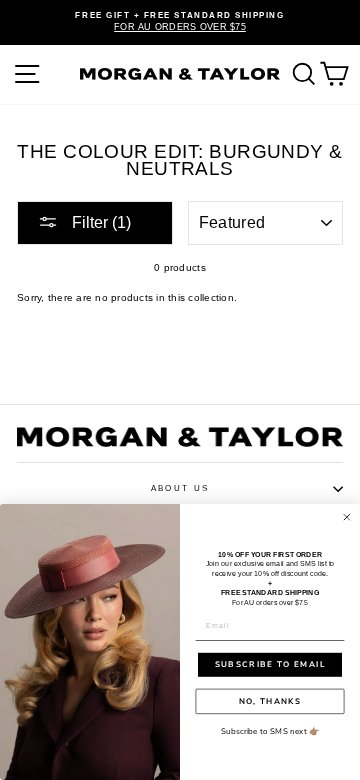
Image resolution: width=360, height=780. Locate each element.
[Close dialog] (347, 517)
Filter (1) (99, 222)
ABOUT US (180, 488)
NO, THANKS (270, 700)
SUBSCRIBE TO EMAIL (270, 664)
